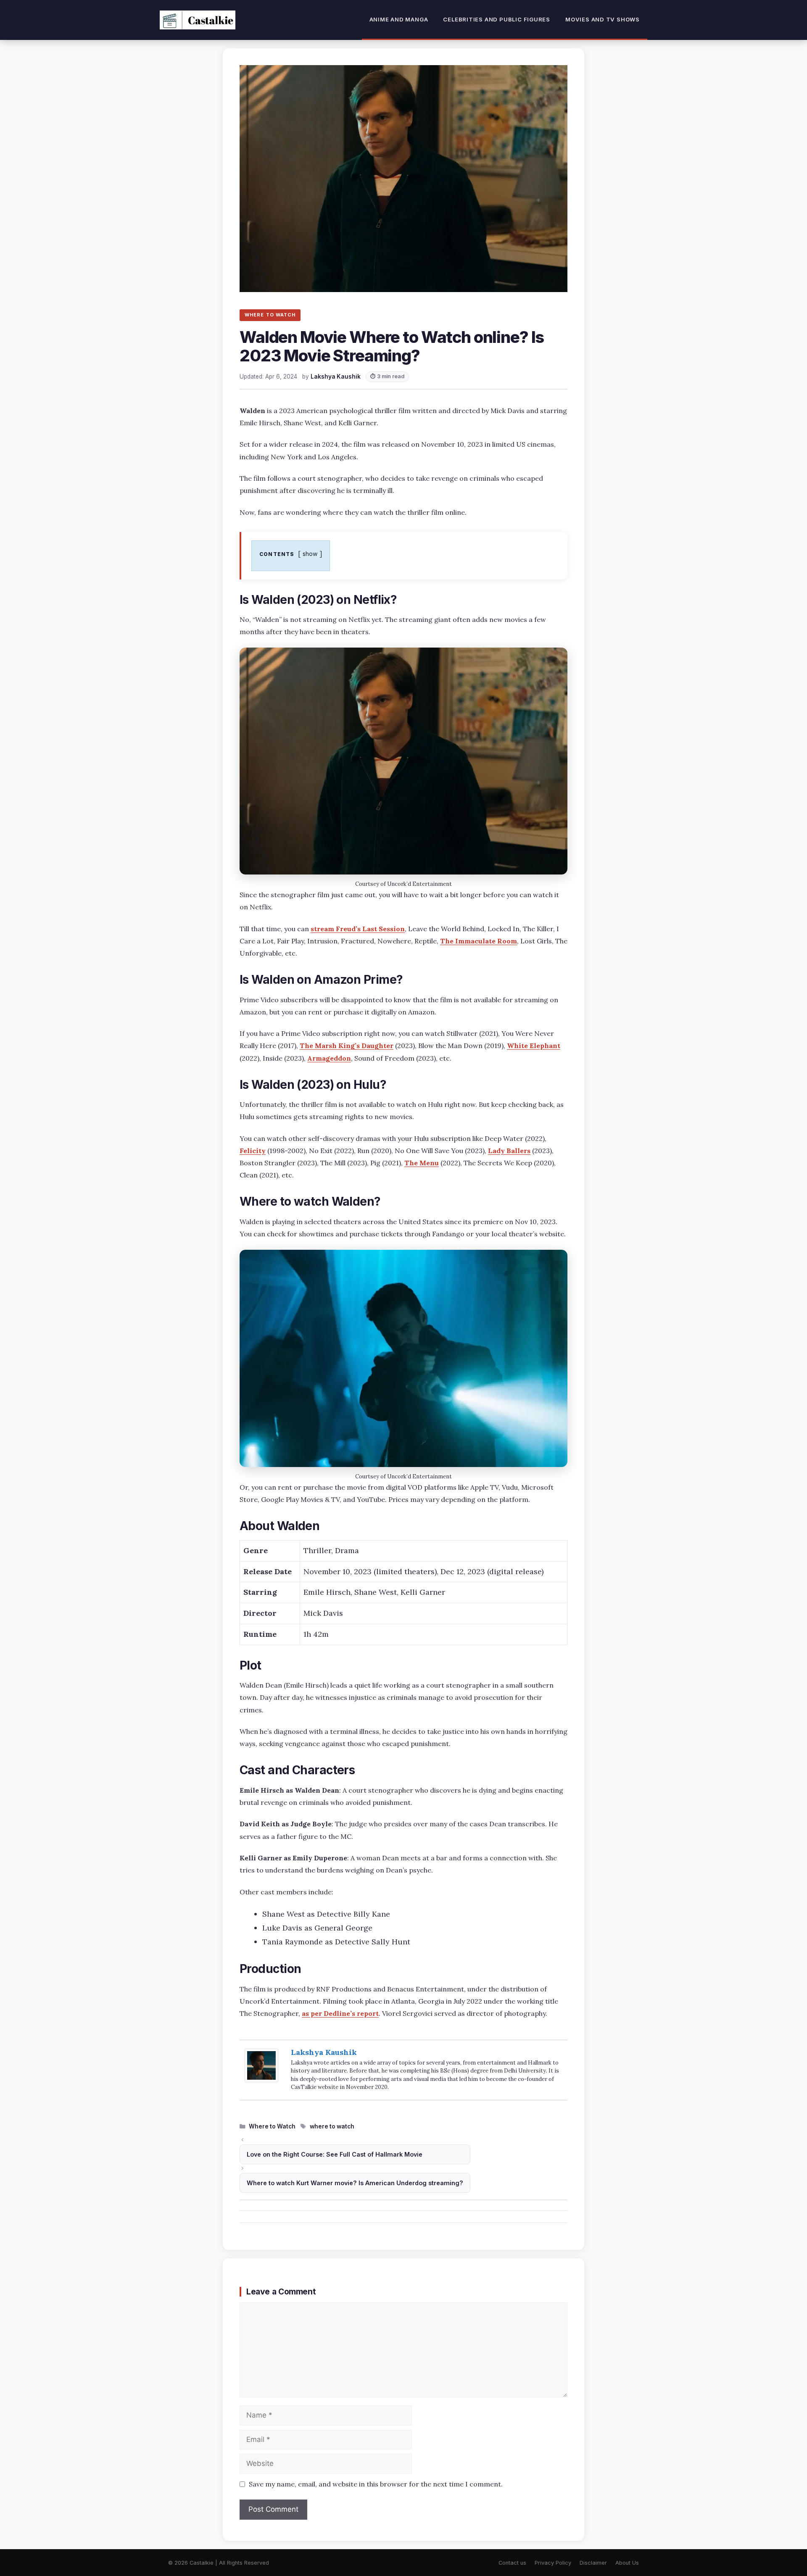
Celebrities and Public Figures (497, 19)
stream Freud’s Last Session (358, 929)
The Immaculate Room (479, 941)
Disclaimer (593, 2563)
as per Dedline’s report (340, 2013)
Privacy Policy (553, 2563)
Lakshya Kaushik (324, 2052)
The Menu (422, 1163)
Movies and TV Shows (603, 19)
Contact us (512, 2563)
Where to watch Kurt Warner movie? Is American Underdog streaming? (355, 2183)
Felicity (253, 1151)
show (310, 554)
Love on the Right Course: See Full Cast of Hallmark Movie (335, 2154)
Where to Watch (272, 2126)
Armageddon (329, 1058)
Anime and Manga (399, 19)
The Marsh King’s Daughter (347, 1046)
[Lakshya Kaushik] (261, 2080)
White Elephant (534, 1046)
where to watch (332, 2126)
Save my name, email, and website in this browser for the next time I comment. (376, 2484)
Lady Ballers (509, 1151)
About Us (627, 2563)
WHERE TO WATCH (270, 315)
